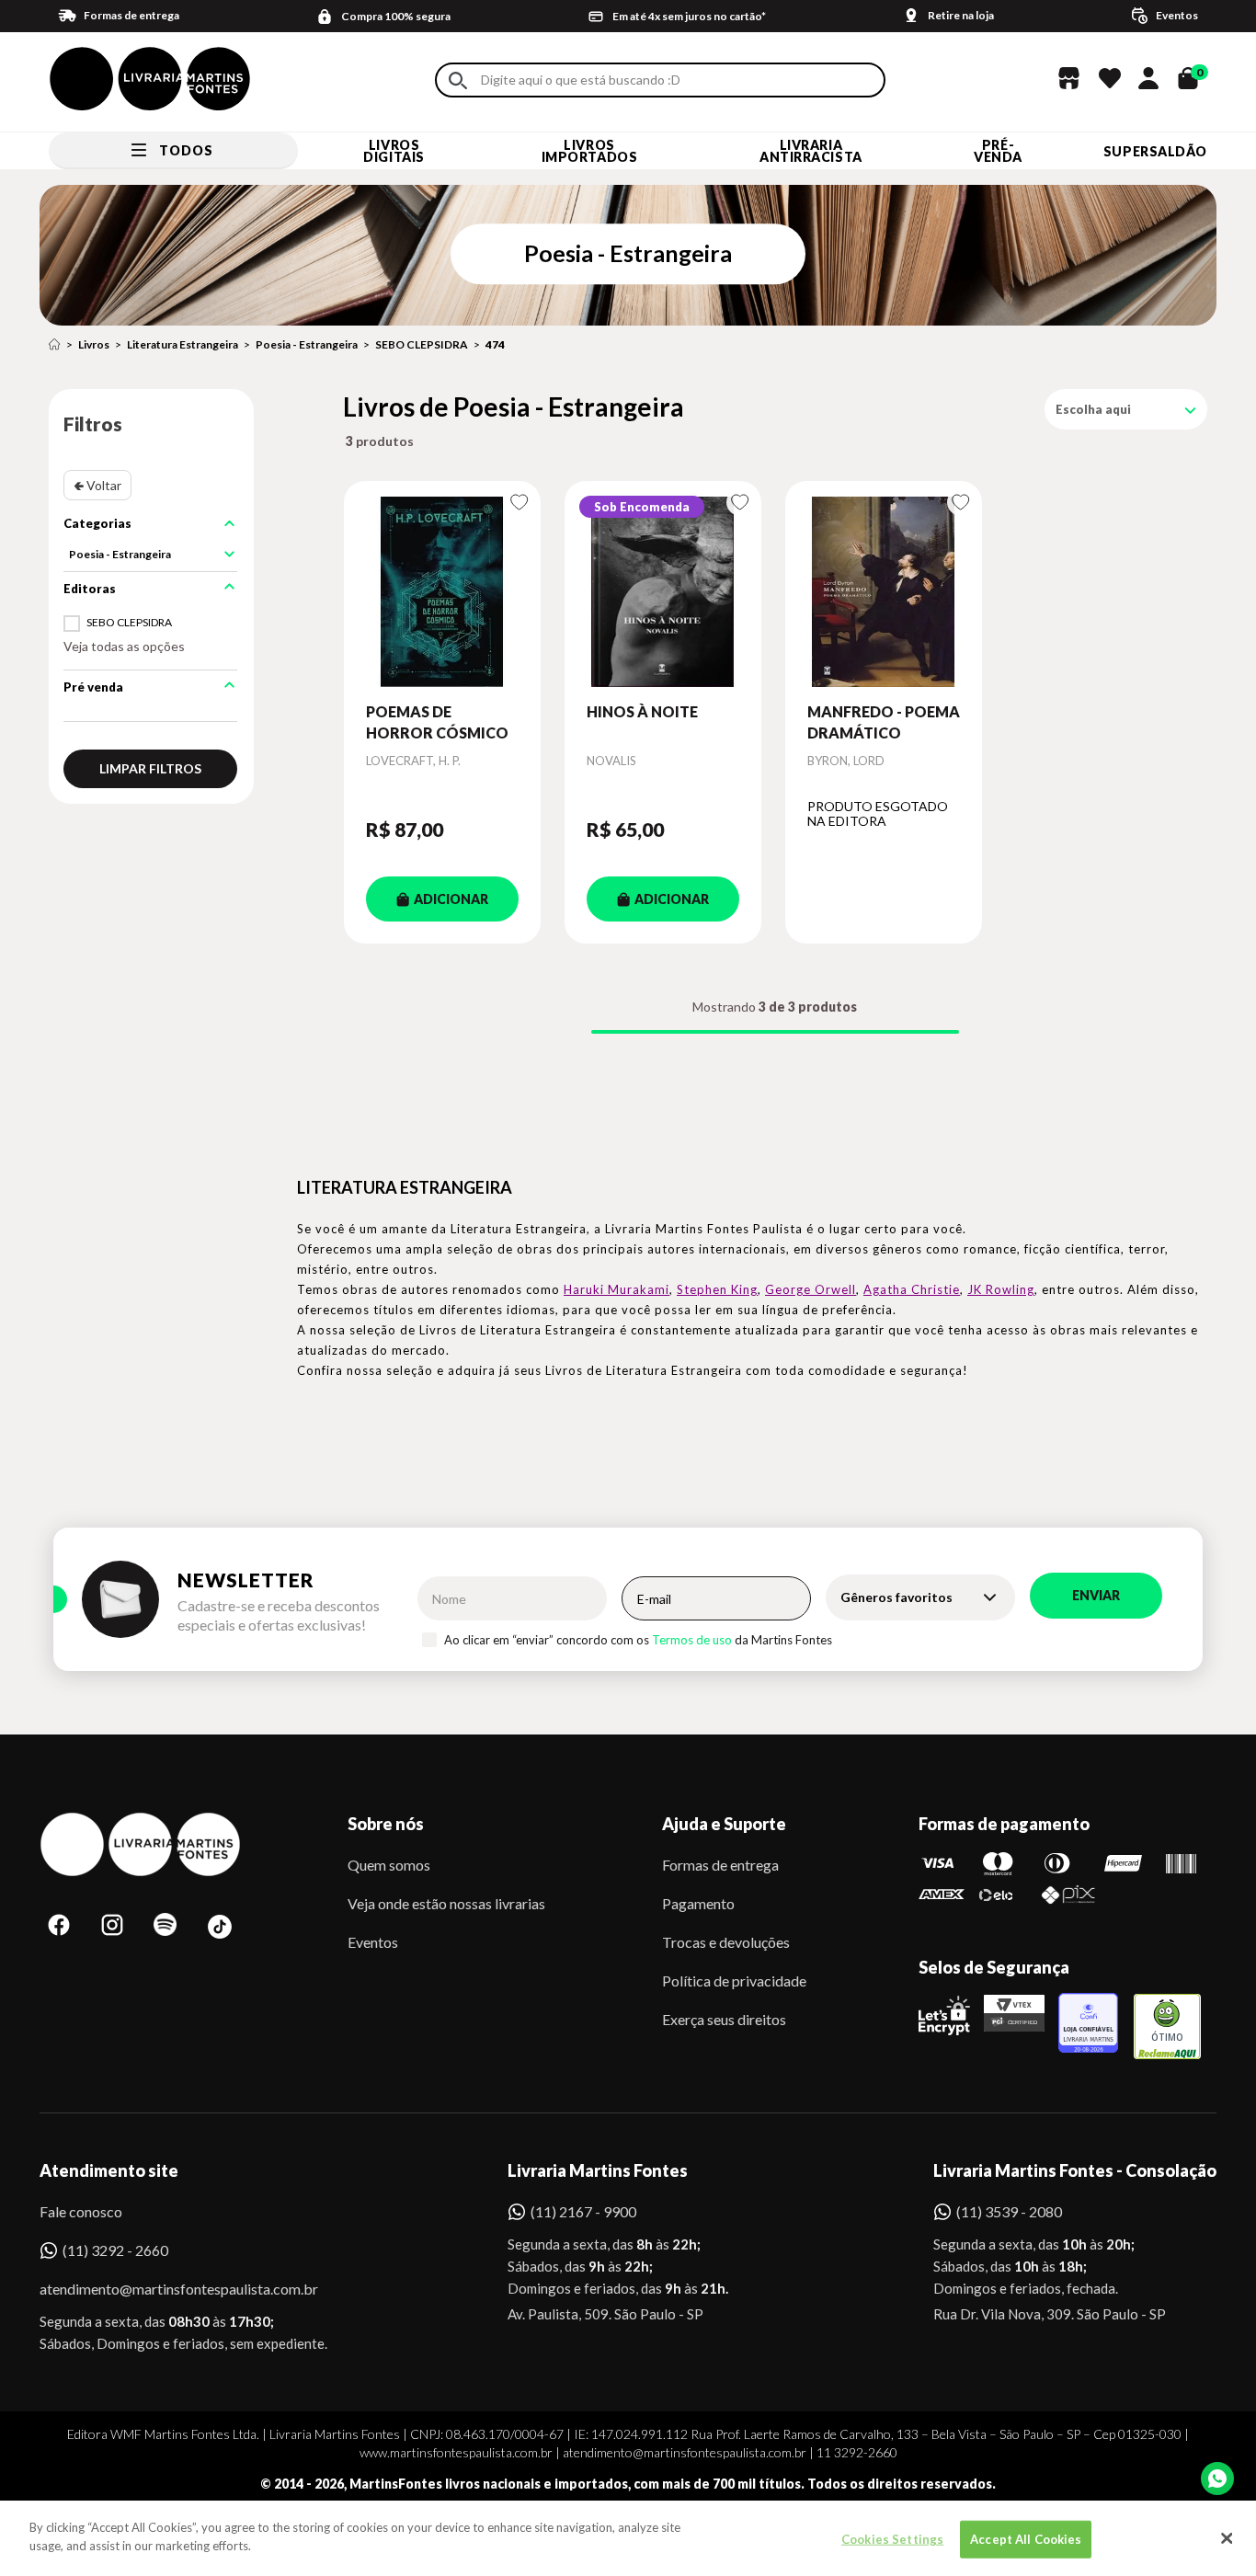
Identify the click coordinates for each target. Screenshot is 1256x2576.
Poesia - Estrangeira (307, 344)
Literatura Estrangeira (183, 344)
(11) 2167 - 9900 (583, 2211)
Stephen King (717, 1289)
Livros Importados (590, 151)
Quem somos (389, 1865)
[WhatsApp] (1217, 2479)
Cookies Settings (892, 2539)
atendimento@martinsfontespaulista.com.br (162, 2289)
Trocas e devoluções (726, 1942)
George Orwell (811, 1289)
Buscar (458, 80)
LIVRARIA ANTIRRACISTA (811, 151)
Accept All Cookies (1026, 2539)
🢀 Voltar (97, 485)
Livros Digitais (394, 151)
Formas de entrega (720, 1865)
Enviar (1096, 1595)
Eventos (373, 1942)
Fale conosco (81, 2211)
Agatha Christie (912, 1289)
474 (495, 344)
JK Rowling (1001, 1289)
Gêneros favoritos (896, 1597)
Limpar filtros (150, 768)
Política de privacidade (734, 1981)
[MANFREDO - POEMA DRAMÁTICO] (884, 591)
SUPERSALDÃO (1155, 151)
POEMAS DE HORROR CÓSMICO (437, 721)
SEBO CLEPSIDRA (422, 344)
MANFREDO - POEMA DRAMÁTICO (884, 721)
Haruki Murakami (617, 1289)
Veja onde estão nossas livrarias (446, 1903)
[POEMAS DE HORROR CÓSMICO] (442, 591)
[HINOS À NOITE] (663, 591)
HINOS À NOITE (642, 711)
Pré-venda (998, 151)
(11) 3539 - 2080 (1009, 2211)
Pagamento (698, 1903)
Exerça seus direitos (724, 2019)
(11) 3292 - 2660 (115, 2250)
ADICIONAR (451, 899)
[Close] (1227, 2538)
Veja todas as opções (124, 646)
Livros (94, 344)
